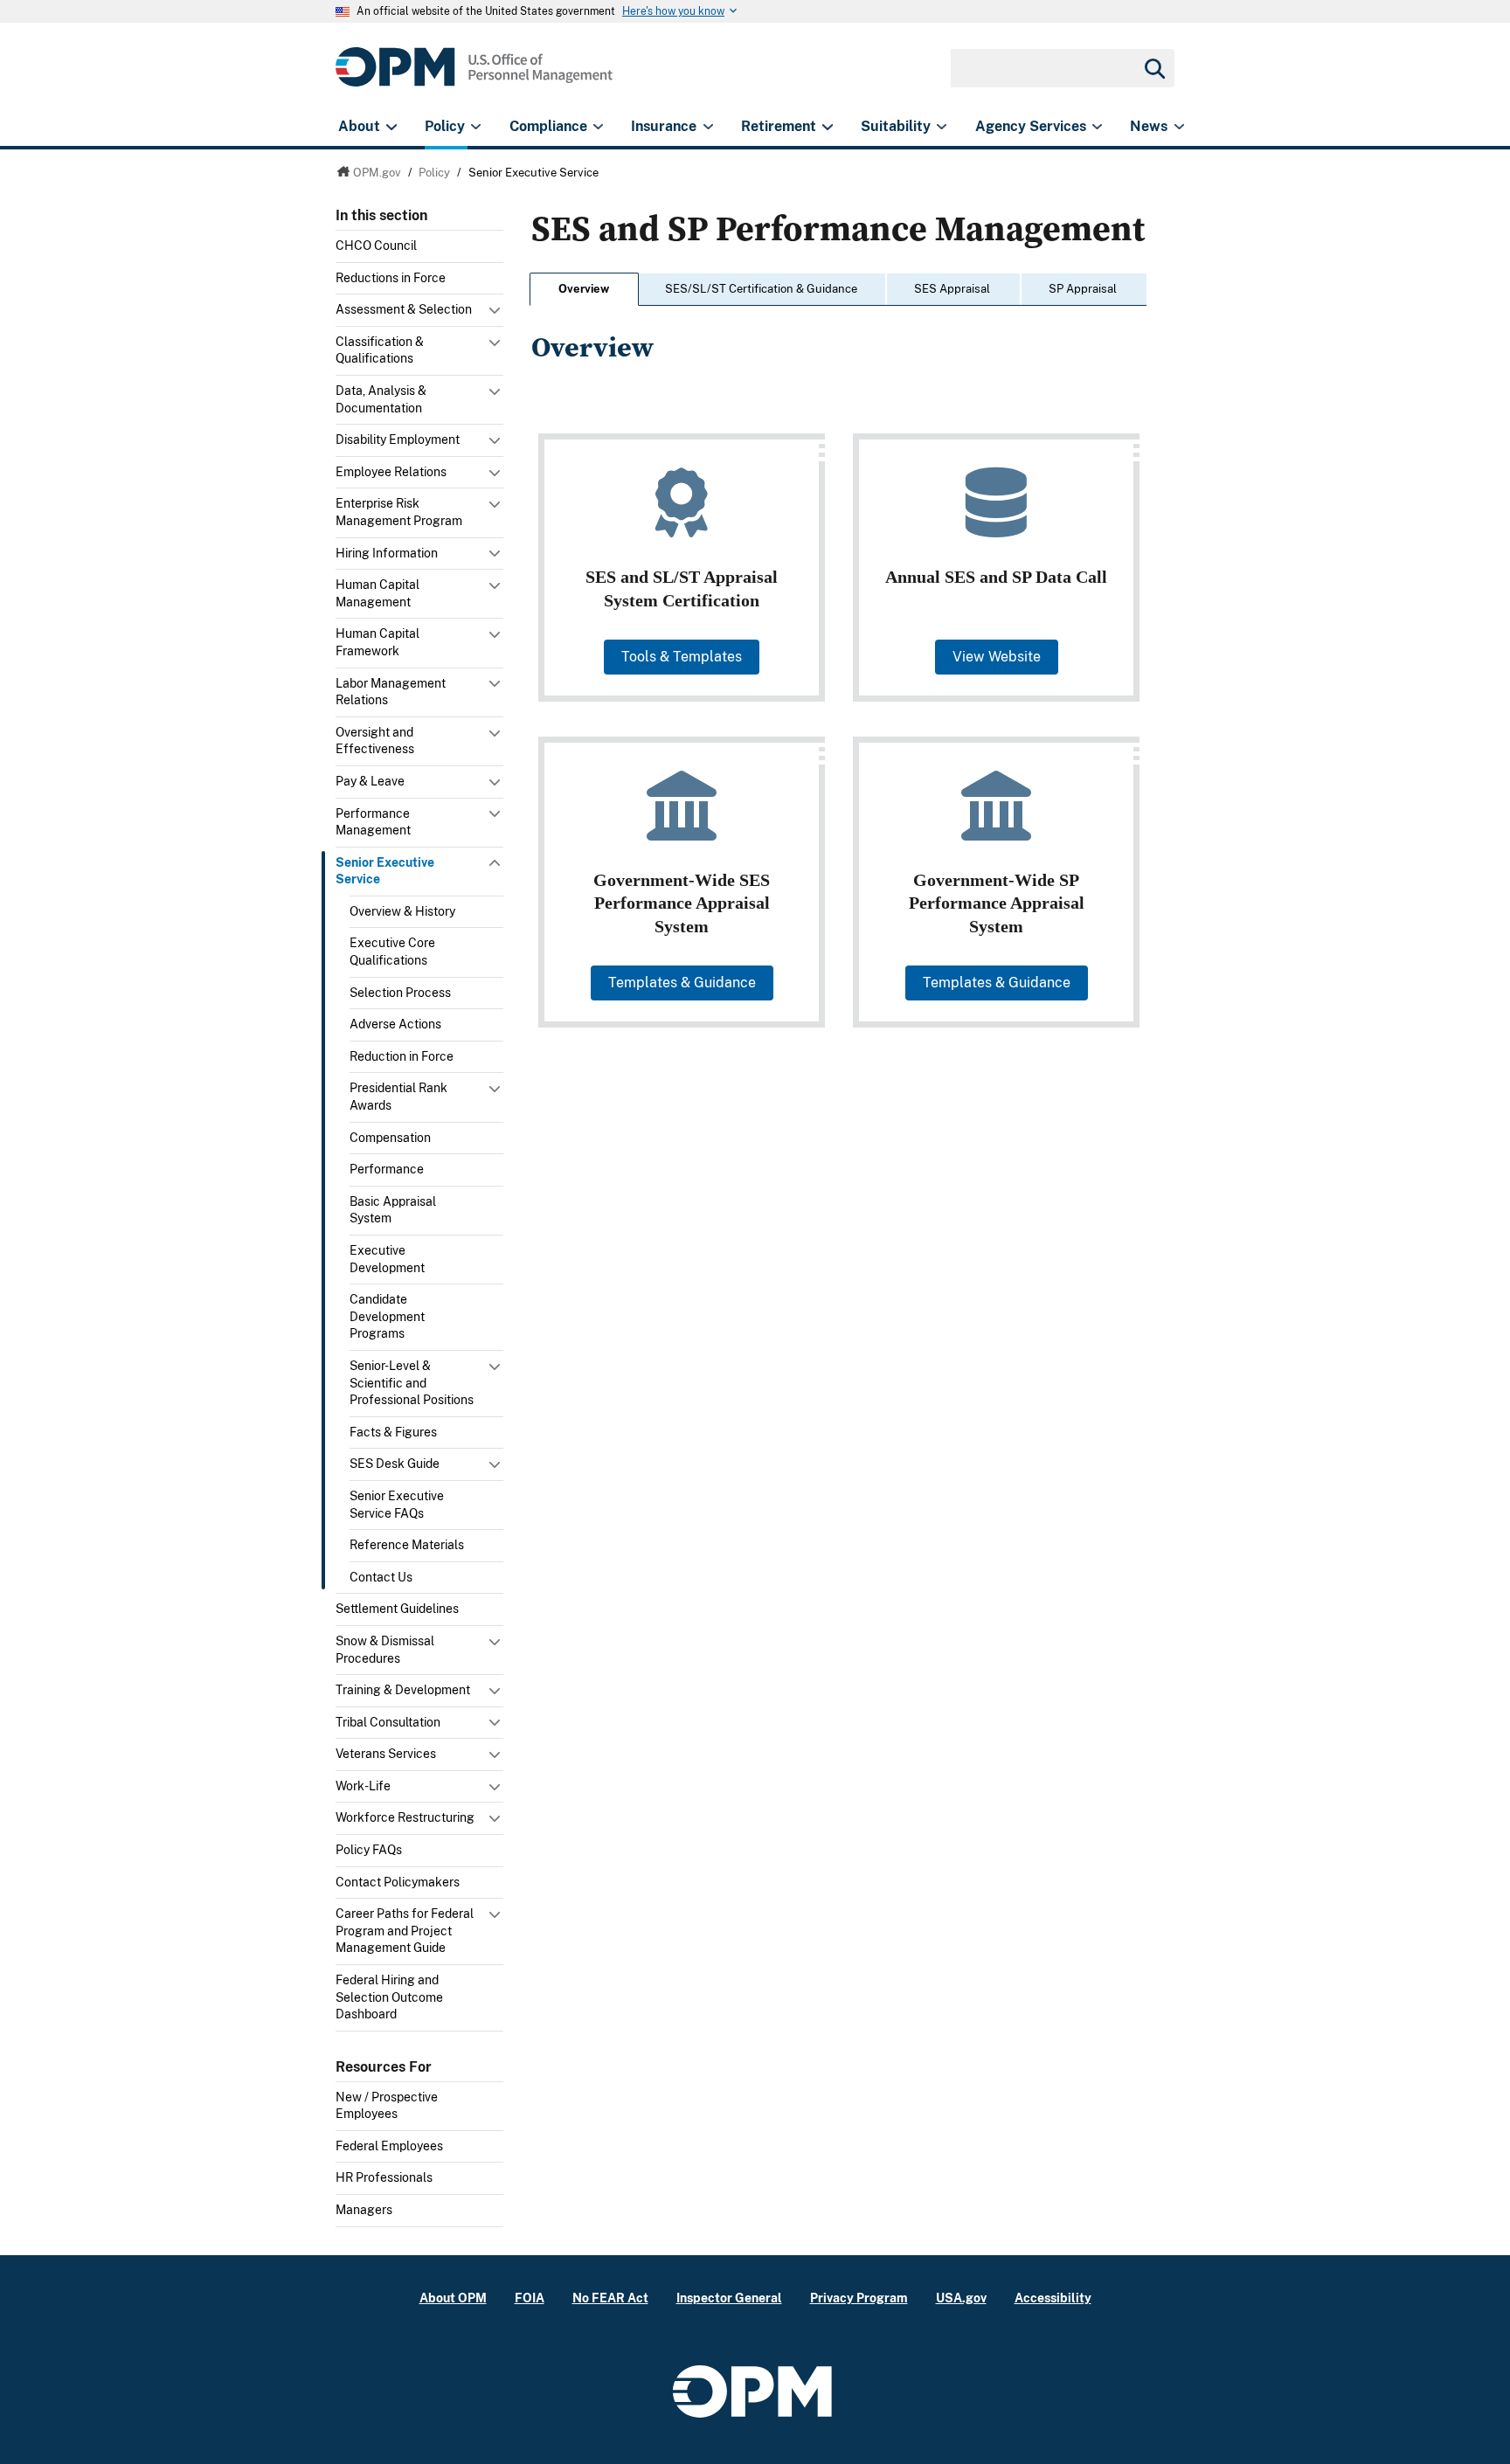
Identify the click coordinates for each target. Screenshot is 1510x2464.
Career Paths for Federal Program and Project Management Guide (405, 1931)
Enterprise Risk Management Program (399, 512)
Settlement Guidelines (397, 1609)
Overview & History (402, 911)
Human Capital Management (377, 593)
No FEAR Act (610, 2298)
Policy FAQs (369, 1850)
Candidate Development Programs (387, 1316)
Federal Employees (389, 2146)
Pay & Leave (370, 781)
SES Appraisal (952, 289)
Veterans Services (386, 1754)
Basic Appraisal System (393, 1210)
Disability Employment (398, 440)
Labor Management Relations (391, 692)
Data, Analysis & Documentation (381, 399)
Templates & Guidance (682, 983)
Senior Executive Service (385, 871)
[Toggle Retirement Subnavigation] (827, 127)
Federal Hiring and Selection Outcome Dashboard (389, 1997)
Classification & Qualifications (380, 350)
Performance (387, 1169)
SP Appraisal (1083, 289)
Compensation (390, 1138)
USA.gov (961, 2298)
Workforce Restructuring (405, 1817)
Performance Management (373, 822)
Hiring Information (387, 553)
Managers (364, 2210)
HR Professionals (384, 2177)
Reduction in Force (402, 1056)
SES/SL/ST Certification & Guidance (761, 289)
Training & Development (403, 1690)
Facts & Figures (393, 1432)
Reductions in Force (391, 278)
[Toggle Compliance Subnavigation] (598, 127)
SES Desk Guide (395, 1464)
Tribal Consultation (388, 1722)
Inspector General (729, 2298)
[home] (474, 76)
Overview (584, 289)
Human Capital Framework (377, 642)
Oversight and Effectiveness (375, 741)
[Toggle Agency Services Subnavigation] (1097, 127)
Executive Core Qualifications (392, 952)
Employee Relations (391, 472)
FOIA (530, 2298)
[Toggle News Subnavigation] (1179, 127)
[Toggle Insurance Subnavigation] (708, 127)
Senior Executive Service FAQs (397, 1505)
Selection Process (400, 993)
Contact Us (381, 1577)
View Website (997, 657)
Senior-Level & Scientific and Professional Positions (412, 1383)
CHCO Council (376, 246)
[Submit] (1153, 68)
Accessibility (1053, 2298)
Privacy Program (859, 2298)
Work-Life (363, 1786)
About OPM (453, 2298)
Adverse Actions (395, 1024)
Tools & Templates (682, 657)
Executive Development (387, 1259)
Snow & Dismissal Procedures (385, 1650)
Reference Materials (407, 1545)
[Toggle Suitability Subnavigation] (942, 127)
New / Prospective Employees (387, 2106)
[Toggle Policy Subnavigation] (476, 127)
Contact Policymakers (398, 1882)
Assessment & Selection (404, 309)
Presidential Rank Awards (398, 1097)
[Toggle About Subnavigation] (391, 127)
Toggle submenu (496, 315)
